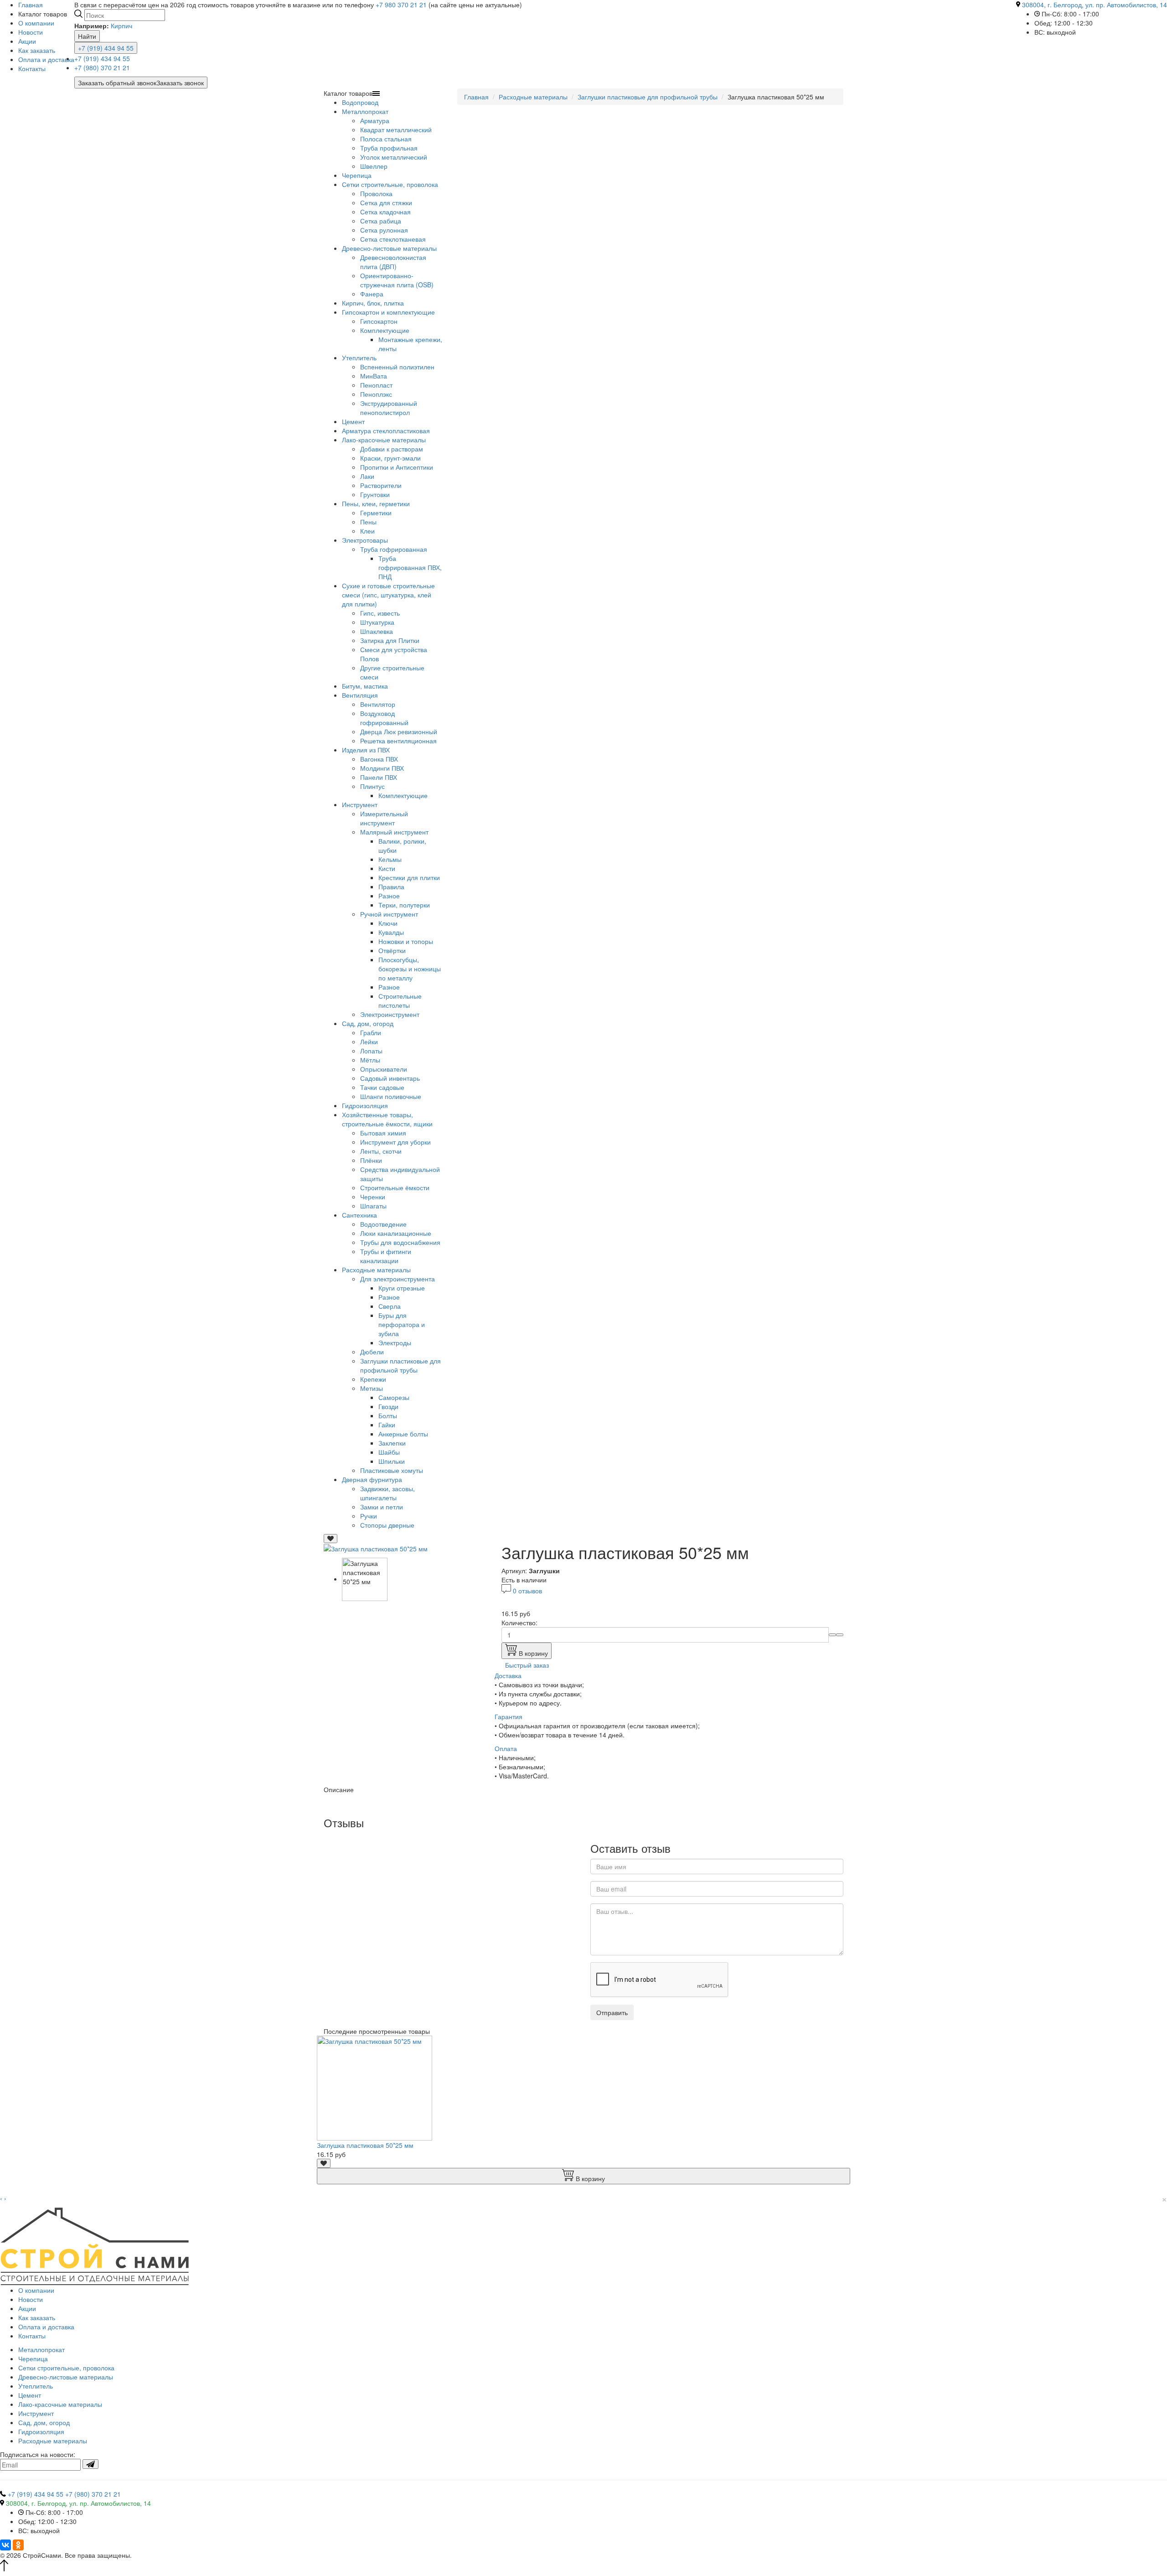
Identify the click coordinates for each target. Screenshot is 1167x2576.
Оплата (506, 1748)
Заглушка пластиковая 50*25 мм (365, 2145)
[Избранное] (330, 1539)
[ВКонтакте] (5, 2545)
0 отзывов (527, 1591)
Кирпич (121, 26)
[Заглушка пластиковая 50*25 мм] (376, 1548)
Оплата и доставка (46, 59)
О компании (36, 23)
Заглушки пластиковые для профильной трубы (648, 97)
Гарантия (509, 1716)
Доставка (508, 1675)
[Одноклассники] (18, 2545)
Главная (476, 97)
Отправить (612, 2012)
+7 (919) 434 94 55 (106, 48)
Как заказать (37, 50)
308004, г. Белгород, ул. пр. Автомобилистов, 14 (1095, 5)
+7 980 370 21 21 (401, 5)
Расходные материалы (533, 97)
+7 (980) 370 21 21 (102, 67)
